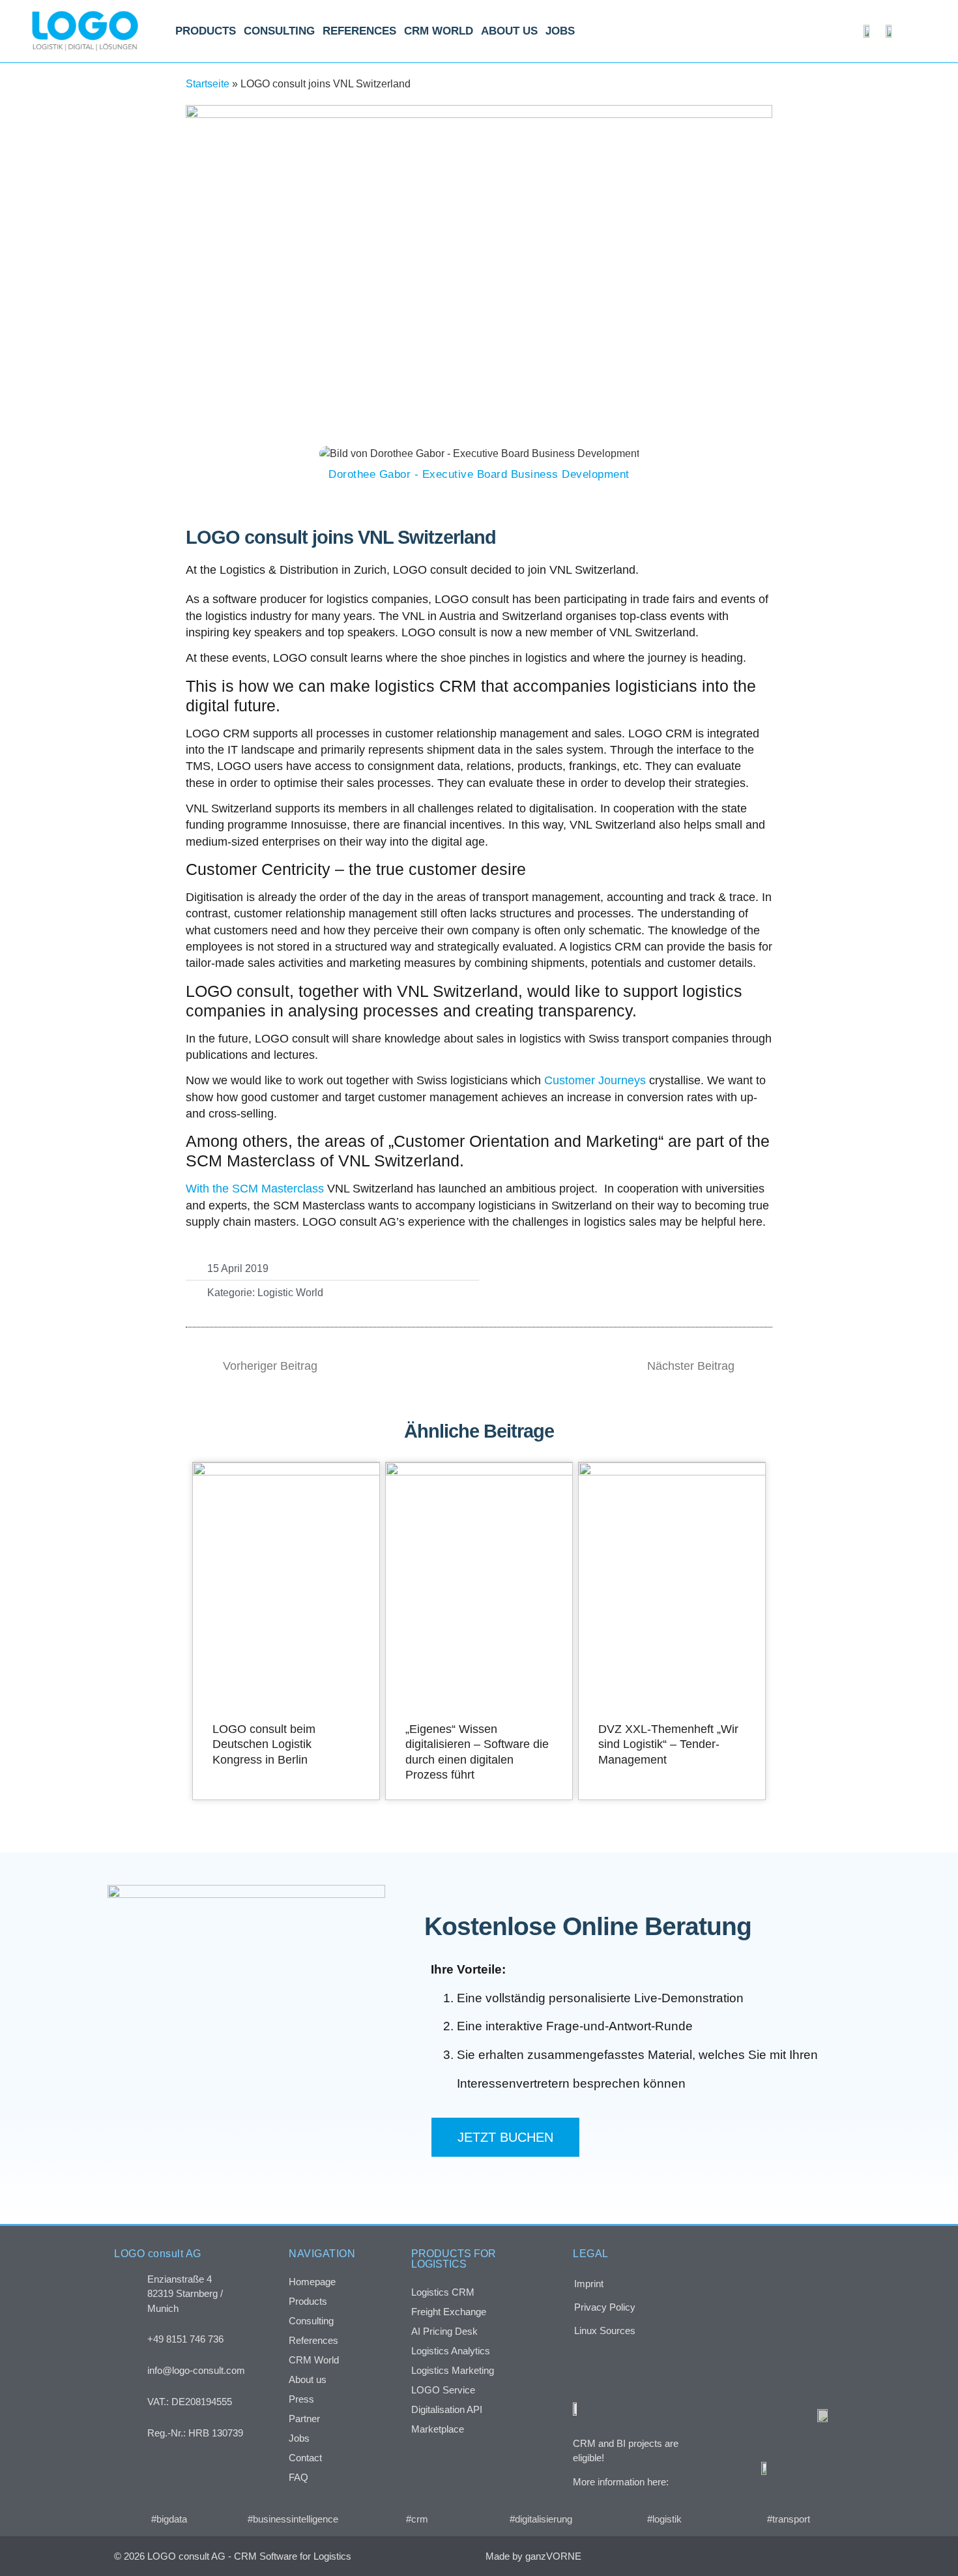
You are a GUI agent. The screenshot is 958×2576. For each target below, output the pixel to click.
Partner (304, 2419)
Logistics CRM (443, 2292)
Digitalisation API (447, 2409)
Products (206, 31)
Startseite (208, 84)
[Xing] (776, 2556)
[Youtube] (831, 2556)
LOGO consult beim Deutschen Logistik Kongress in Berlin (264, 1744)
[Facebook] (748, 2556)
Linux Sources (605, 2331)
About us (509, 31)
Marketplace (438, 2429)
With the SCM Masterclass (256, 1189)
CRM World (439, 31)
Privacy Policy (605, 2307)
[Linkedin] (803, 2556)
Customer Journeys (595, 1080)
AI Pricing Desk (444, 2331)
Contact (305, 2458)
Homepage (312, 2282)
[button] (532, 1280)
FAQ (298, 2477)
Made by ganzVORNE (533, 2556)
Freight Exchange (449, 2312)
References (359, 31)
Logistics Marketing (453, 2370)
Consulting (279, 31)
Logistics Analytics (451, 2351)
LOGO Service (443, 2390)
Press (301, 2399)
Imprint (589, 2284)
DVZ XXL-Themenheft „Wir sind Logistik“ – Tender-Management (668, 1744)
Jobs (560, 31)
